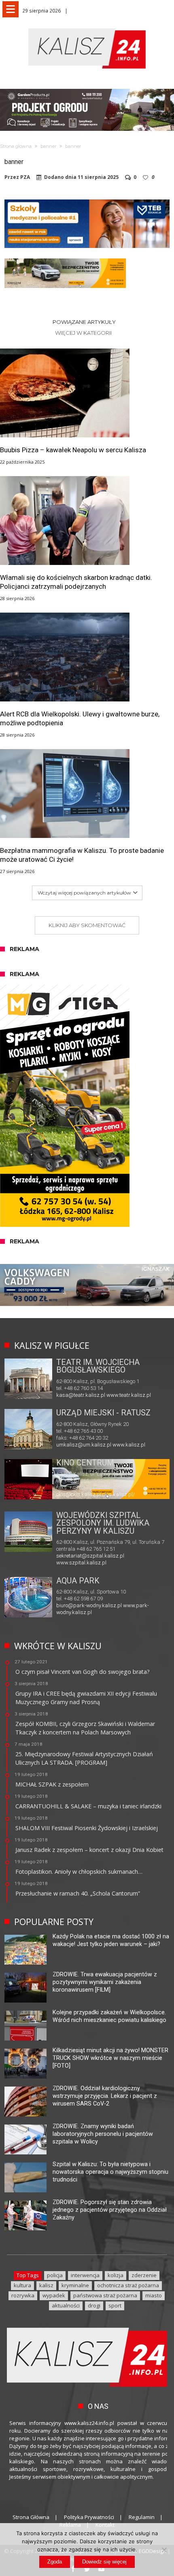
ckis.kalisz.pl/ (119, 1494)
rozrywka (23, 2295)
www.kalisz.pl (129, 1445)
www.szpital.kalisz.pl (81, 1563)
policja (55, 2275)
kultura (22, 2285)
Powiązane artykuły (84, 322)
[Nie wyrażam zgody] (164, 2550)
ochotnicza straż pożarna (128, 2285)
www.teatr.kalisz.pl (129, 1395)
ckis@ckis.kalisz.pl (79, 1494)
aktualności (66, 2305)
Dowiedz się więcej (104, 2562)
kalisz (46, 2285)
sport (115, 2305)
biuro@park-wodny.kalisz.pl (89, 1605)
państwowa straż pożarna (105, 2295)
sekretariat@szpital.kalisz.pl (90, 1556)
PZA (25, 177)
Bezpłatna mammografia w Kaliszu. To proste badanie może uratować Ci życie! (82, 855)
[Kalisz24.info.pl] (87, 28)
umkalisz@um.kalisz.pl (84, 1445)
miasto (154, 2295)
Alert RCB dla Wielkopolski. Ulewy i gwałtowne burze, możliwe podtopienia (80, 718)
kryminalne (75, 2285)
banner (48, 146)
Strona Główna (31, 2517)
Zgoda (55, 2562)
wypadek (54, 2295)
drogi (94, 2305)
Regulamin (142, 2517)
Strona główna (16, 146)
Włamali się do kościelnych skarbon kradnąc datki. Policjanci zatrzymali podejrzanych (76, 582)
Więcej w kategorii (84, 333)
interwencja (85, 2275)
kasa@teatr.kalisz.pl (81, 1395)
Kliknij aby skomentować (87, 925)
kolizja (116, 2275)
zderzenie (144, 2275)
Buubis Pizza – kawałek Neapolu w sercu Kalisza (73, 450)
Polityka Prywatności (89, 2517)
